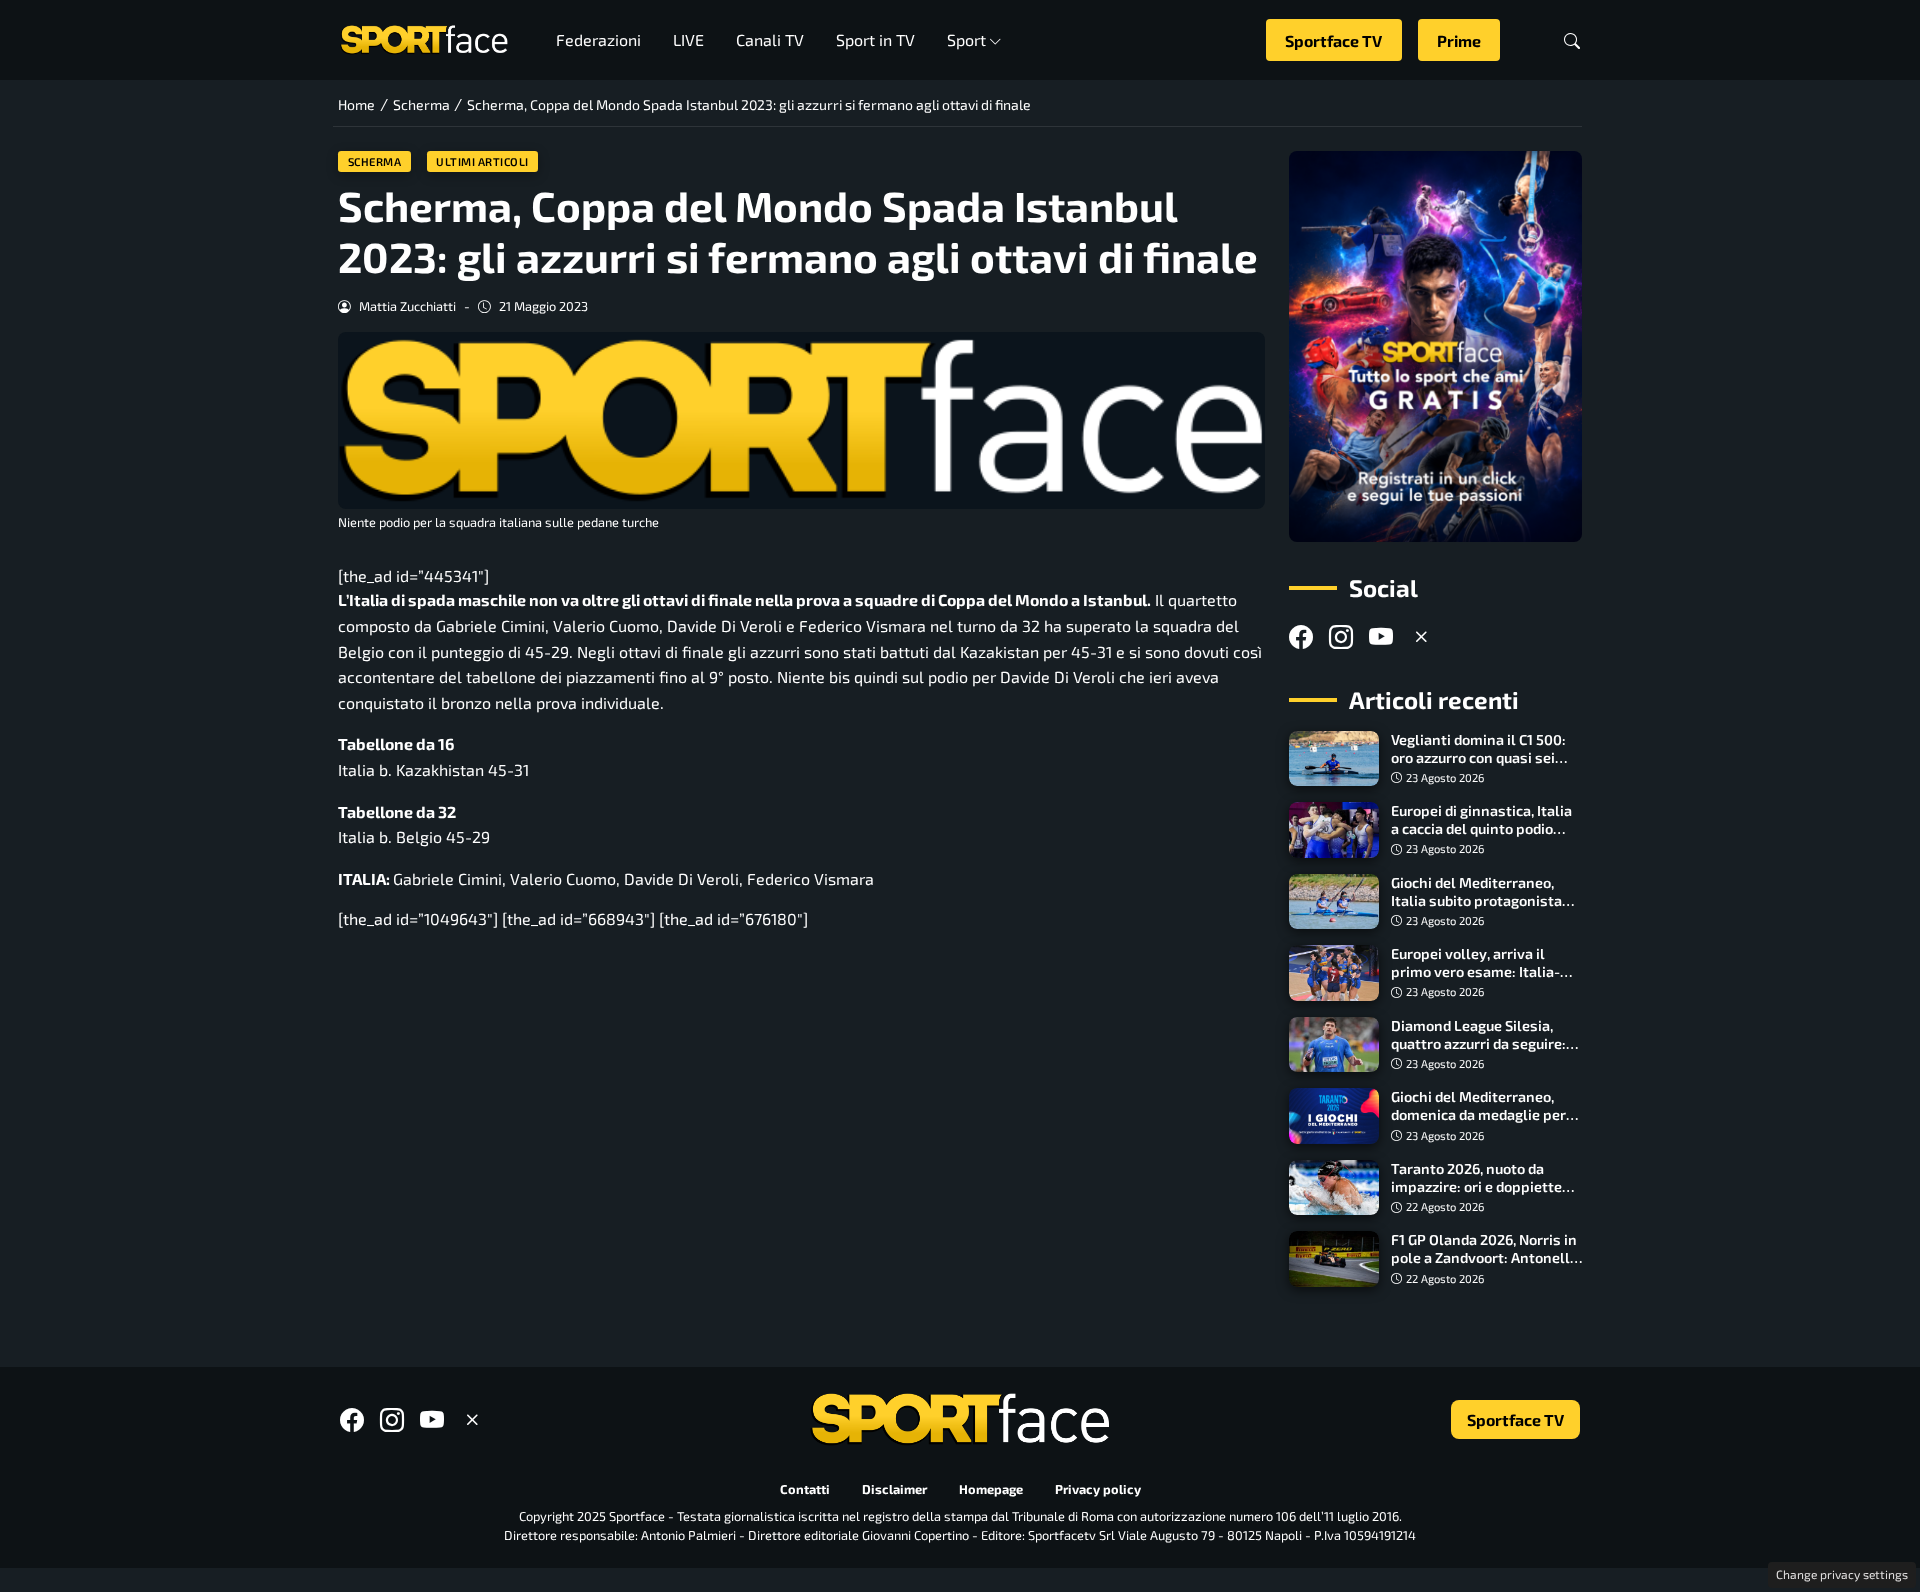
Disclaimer (894, 1489)
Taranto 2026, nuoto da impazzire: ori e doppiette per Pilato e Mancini (1476, 1186)
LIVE (688, 39)
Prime (1459, 40)
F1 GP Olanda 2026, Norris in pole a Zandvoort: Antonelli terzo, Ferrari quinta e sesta (1484, 1257)
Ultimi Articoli (482, 161)
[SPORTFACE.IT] (424, 37)
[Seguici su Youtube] (1381, 636)
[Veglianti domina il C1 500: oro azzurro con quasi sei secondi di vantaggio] (1334, 759)
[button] (1572, 40)
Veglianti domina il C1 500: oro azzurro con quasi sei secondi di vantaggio (1478, 757)
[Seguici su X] (1421, 636)
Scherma (375, 161)
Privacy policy (1098, 1489)
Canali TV (770, 39)
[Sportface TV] (1435, 346)
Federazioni (598, 39)
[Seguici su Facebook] (1301, 636)
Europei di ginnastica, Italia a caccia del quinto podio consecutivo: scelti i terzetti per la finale (1484, 837)
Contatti (805, 1489)
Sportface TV (1333, 40)
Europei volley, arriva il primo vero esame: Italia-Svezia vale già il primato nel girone (1475, 980)
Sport (966, 39)
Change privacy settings (1842, 1574)
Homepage (991, 1489)
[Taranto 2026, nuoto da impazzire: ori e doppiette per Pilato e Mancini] (1334, 1188)
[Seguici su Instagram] (1341, 636)
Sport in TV (875, 39)
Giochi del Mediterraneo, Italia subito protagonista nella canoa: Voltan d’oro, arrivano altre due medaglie (1483, 909)
